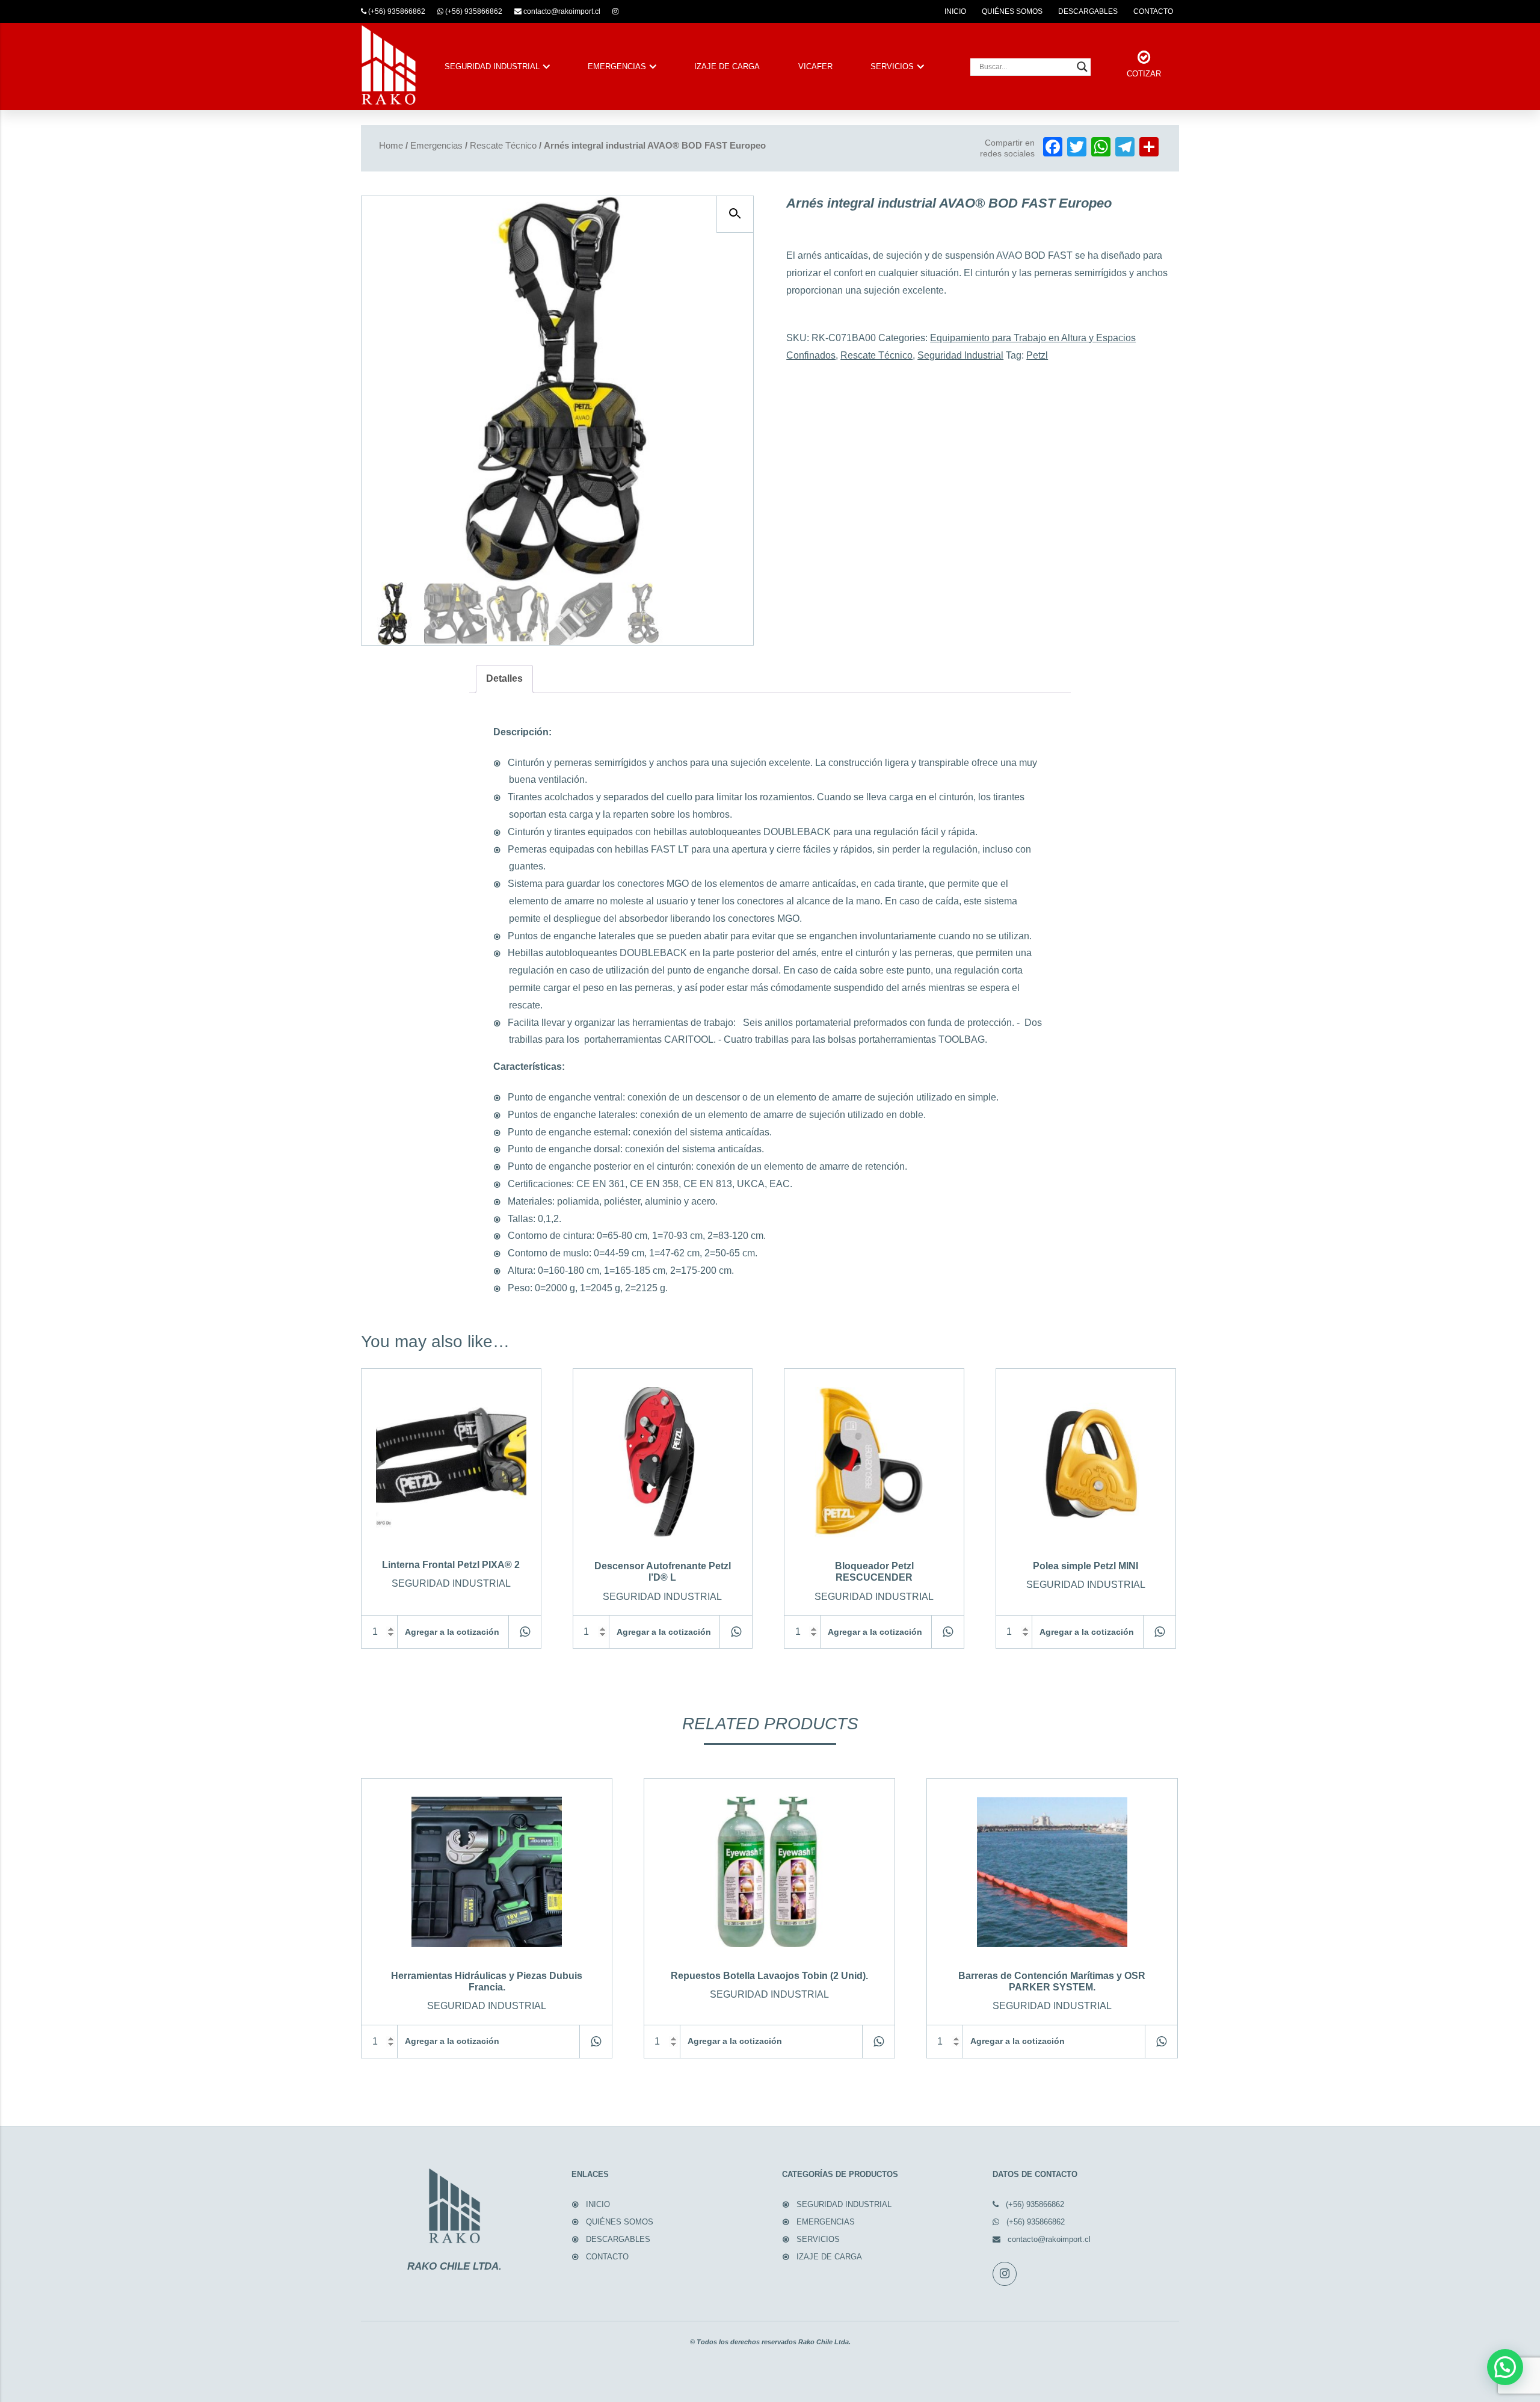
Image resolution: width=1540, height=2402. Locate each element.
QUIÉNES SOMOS (1012, 11)
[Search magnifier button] (1082, 67)
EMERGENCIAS (617, 66)
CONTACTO (1153, 11)
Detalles (504, 678)
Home (391, 146)
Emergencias (436, 146)
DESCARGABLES (1088, 11)
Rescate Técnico (503, 146)
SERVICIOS (892, 66)
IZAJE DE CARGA (727, 66)
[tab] (504, 679)
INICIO (955, 11)
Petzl (1037, 355)
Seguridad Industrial (960, 355)
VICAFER (815, 66)
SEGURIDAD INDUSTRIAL (492, 66)
